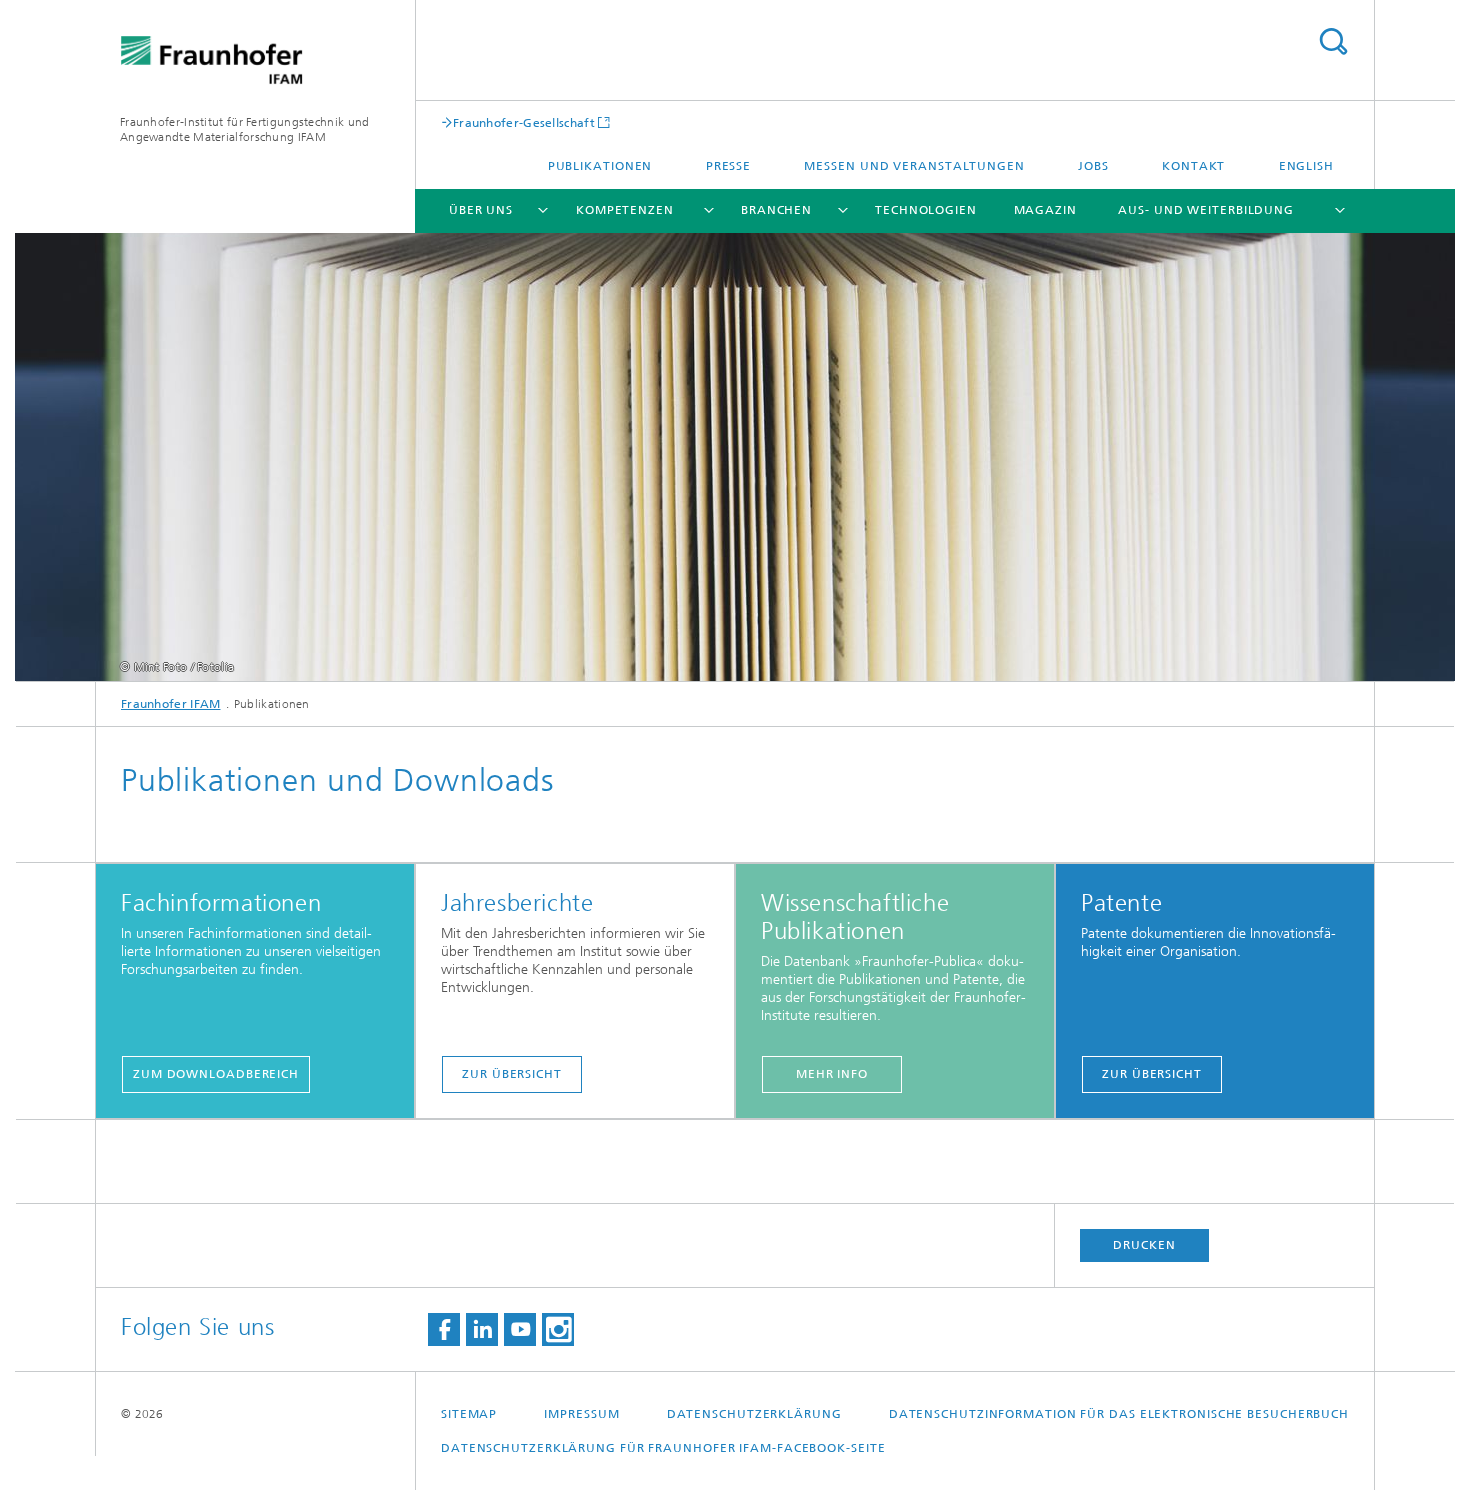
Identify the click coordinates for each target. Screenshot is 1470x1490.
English (1306, 166)
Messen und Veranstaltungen (914, 166)
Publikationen (600, 166)
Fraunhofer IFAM (171, 704)
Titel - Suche (1333, 41)
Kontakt (1193, 166)
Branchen (776, 210)
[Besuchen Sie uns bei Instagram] (558, 1329)
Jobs (1093, 166)
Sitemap (469, 1414)
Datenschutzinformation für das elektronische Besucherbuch (1119, 1414)
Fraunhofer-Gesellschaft (524, 122)
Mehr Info (832, 1074)
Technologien (926, 210)
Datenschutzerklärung (754, 1414)
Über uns (481, 210)
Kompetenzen (625, 210)
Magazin (1045, 210)
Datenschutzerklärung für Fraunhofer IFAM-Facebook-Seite (663, 1448)
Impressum (581, 1414)
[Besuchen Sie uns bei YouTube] (520, 1329)
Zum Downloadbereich (216, 1074)
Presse (728, 166)
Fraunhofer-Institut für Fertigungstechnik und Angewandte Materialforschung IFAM (245, 129)
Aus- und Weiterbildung (1206, 210)
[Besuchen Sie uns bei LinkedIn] (482, 1329)
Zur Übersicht (512, 1074)
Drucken (1144, 1245)
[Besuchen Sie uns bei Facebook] (444, 1329)
